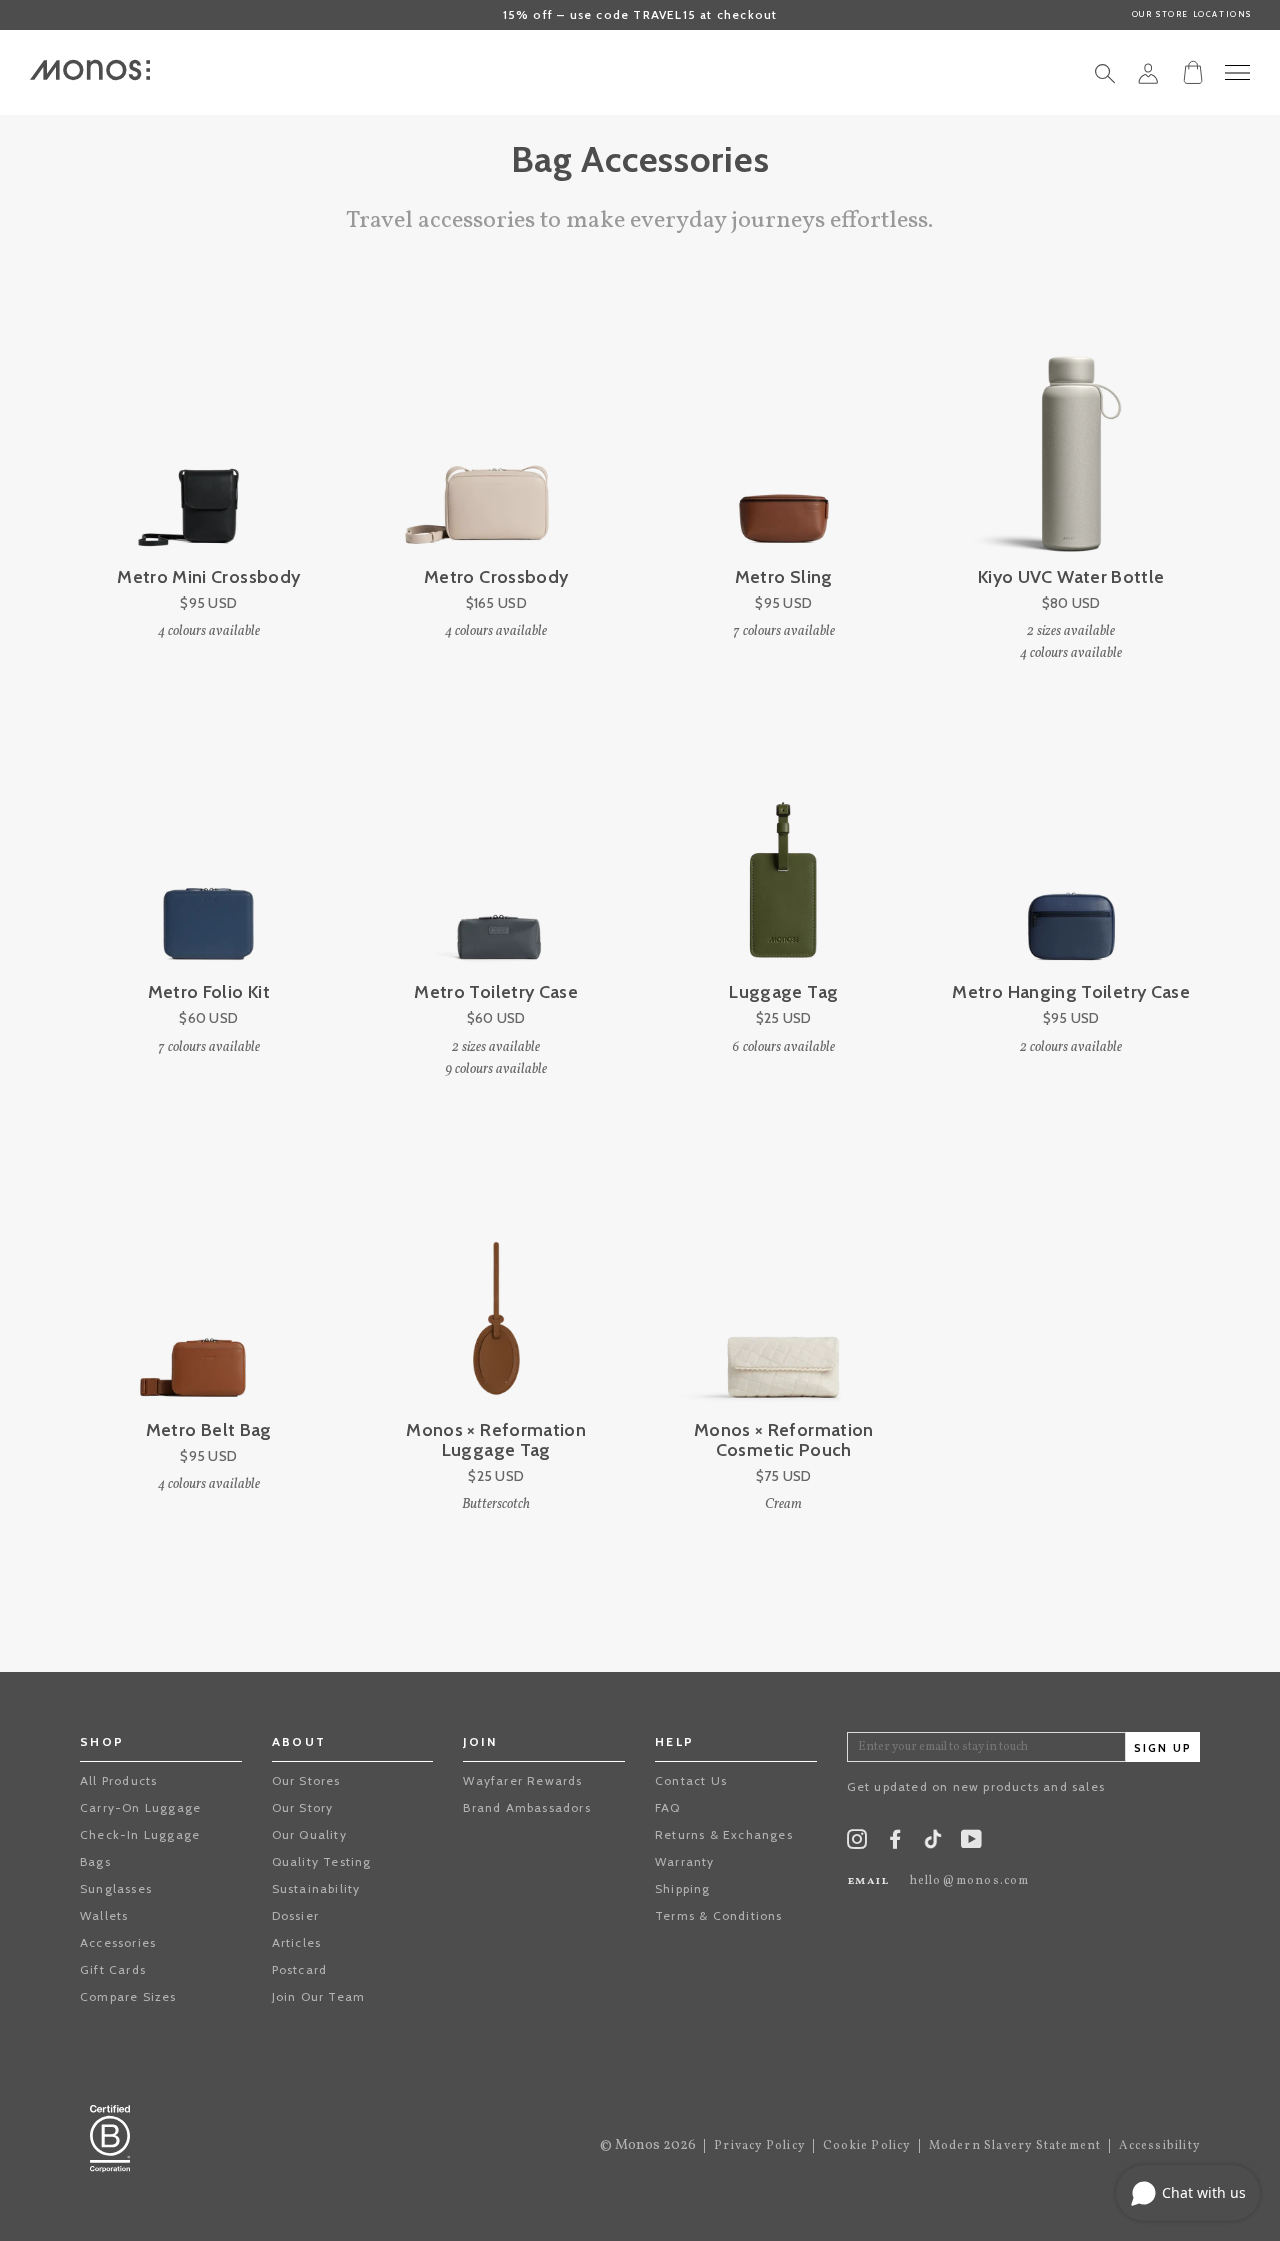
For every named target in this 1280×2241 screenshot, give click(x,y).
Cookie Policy (867, 2146)
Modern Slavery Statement (1015, 2146)
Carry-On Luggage (140, 1807)
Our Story (303, 1807)
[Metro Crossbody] (497, 439)
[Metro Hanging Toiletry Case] (1072, 855)
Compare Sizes (128, 1996)
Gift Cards (113, 1969)
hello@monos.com (970, 1881)
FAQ (668, 1807)
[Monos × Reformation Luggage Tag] (497, 1293)
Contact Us (691, 1780)
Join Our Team (319, 1996)
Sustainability (316, 1888)
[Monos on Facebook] (895, 1843)
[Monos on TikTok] (933, 1845)
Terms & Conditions (719, 1915)
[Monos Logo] (90, 70)
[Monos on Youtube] (971, 1843)
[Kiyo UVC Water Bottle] (1072, 439)
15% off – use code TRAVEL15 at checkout (640, 14)
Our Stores (306, 1780)
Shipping (683, 1888)
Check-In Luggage (140, 1834)
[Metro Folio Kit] (209, 855)
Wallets (104, 1915)
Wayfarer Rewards (522, 1780)
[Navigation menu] (1237, 72)
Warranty (685, 1861)
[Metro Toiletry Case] (497, 855)
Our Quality (309, 1834)
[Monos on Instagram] (857, 1843)
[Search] (1105, 79)
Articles (297, 1942)
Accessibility (1159, 2146)
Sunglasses (116, 1888)
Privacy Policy (759, 2146)
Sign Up (1163, 1748)
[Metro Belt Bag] (209, 1293)
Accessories (118, 1942)
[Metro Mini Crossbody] (209, 439)
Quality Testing (322, 1861)
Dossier (295, 1915)
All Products (118, 1780)
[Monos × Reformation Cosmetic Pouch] (784, 1293)
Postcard (300, 1969)
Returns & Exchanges (724, 1834)
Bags (95, 1861)
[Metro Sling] (784, 439)
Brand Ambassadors (526, 1807)
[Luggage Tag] (784, 855)
